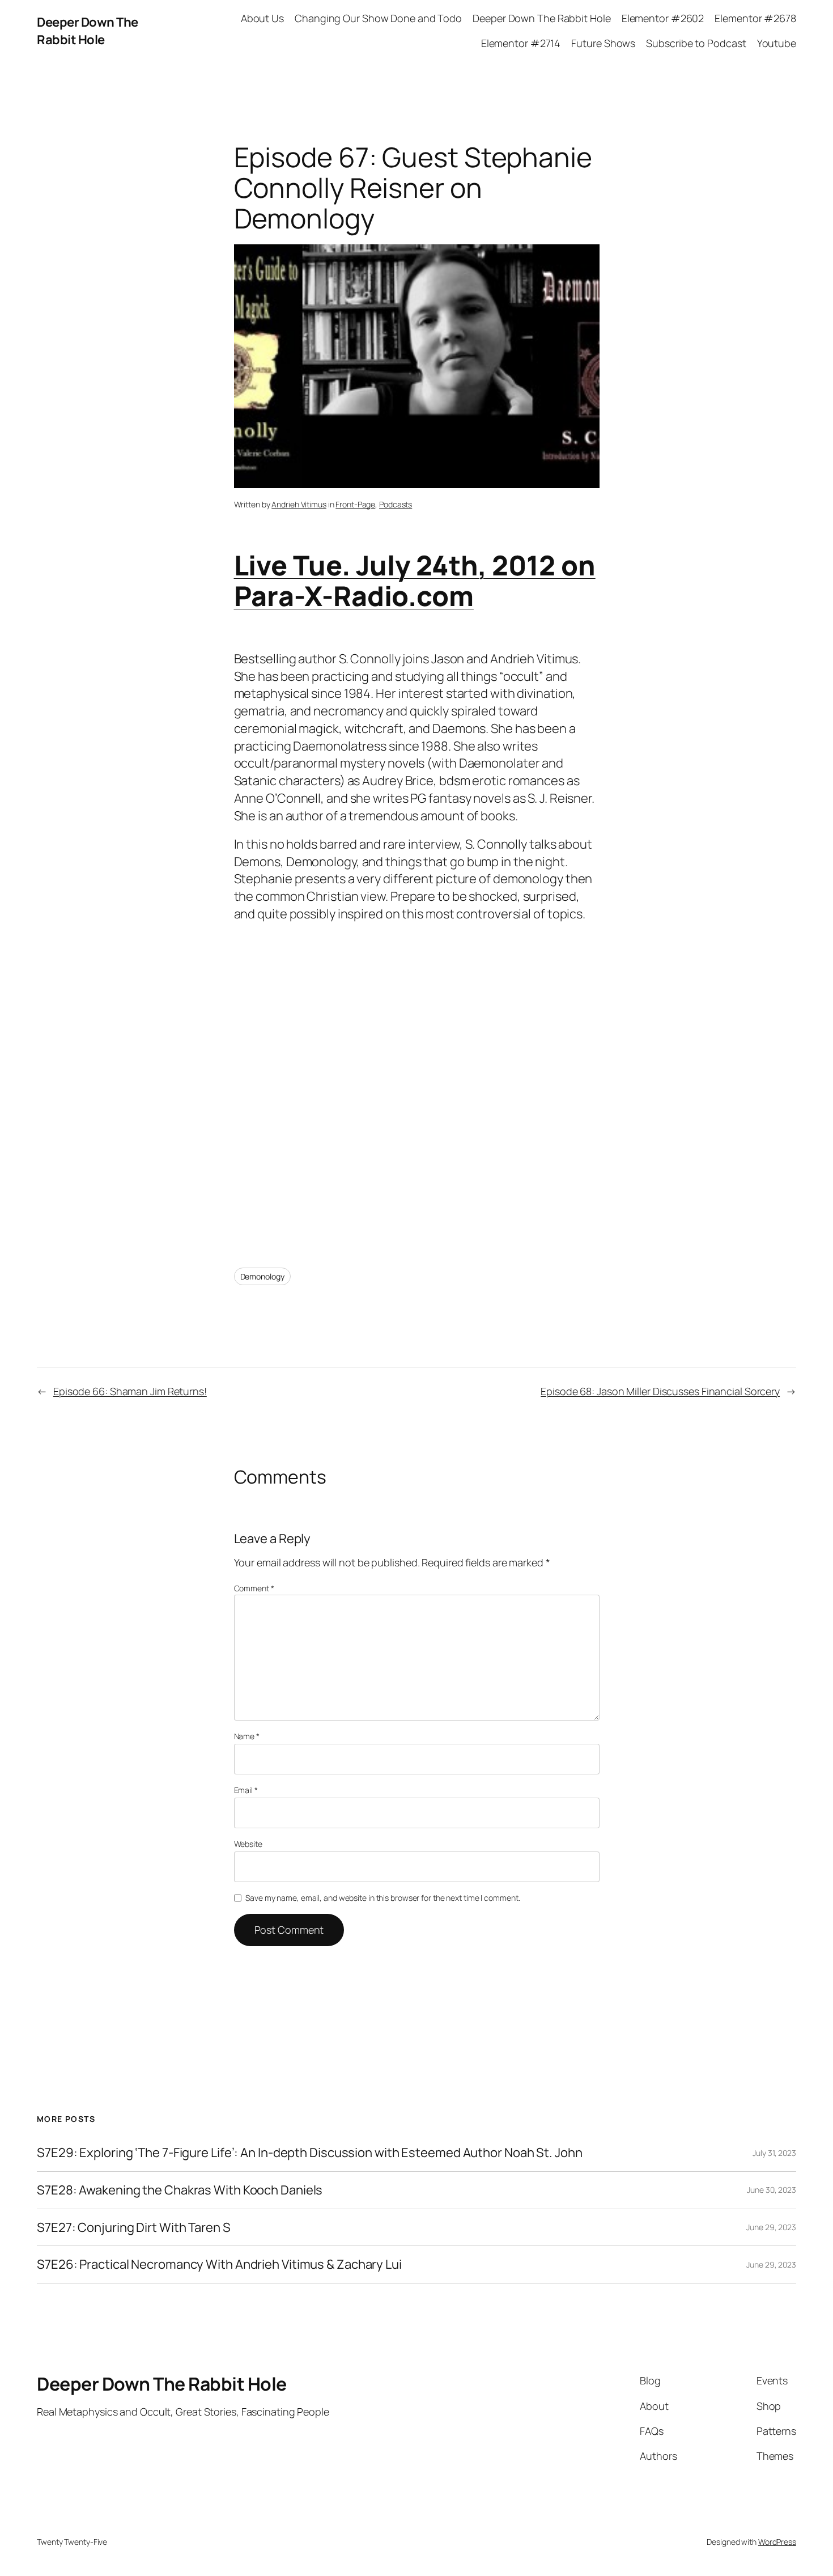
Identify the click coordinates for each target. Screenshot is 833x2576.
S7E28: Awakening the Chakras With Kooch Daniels (180, 2190)
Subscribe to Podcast (696, 43)
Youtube (777, 43)
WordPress (777, 2542)
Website (248, 1844)
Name (247, 1736)
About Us (262, 18)
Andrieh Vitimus (299, 504)
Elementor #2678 (755, 18)
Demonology (262, 1276)
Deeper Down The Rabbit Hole (88, 31)
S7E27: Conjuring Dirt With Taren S (134, 2228)
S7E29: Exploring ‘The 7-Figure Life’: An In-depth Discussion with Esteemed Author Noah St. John (310, 2153)
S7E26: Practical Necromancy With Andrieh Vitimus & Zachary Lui (219, 2264)
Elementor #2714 (521, 43)
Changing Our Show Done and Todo (378, 18)
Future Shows (603, 43)
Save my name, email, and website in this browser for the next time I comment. (382, 1898)
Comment (254, 1588)
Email (246, 1790)
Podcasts (396, 504)
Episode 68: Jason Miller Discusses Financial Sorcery (660, 1391)
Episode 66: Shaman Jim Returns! (130, 1391)
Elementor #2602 (663, 18)
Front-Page (355, 504)
